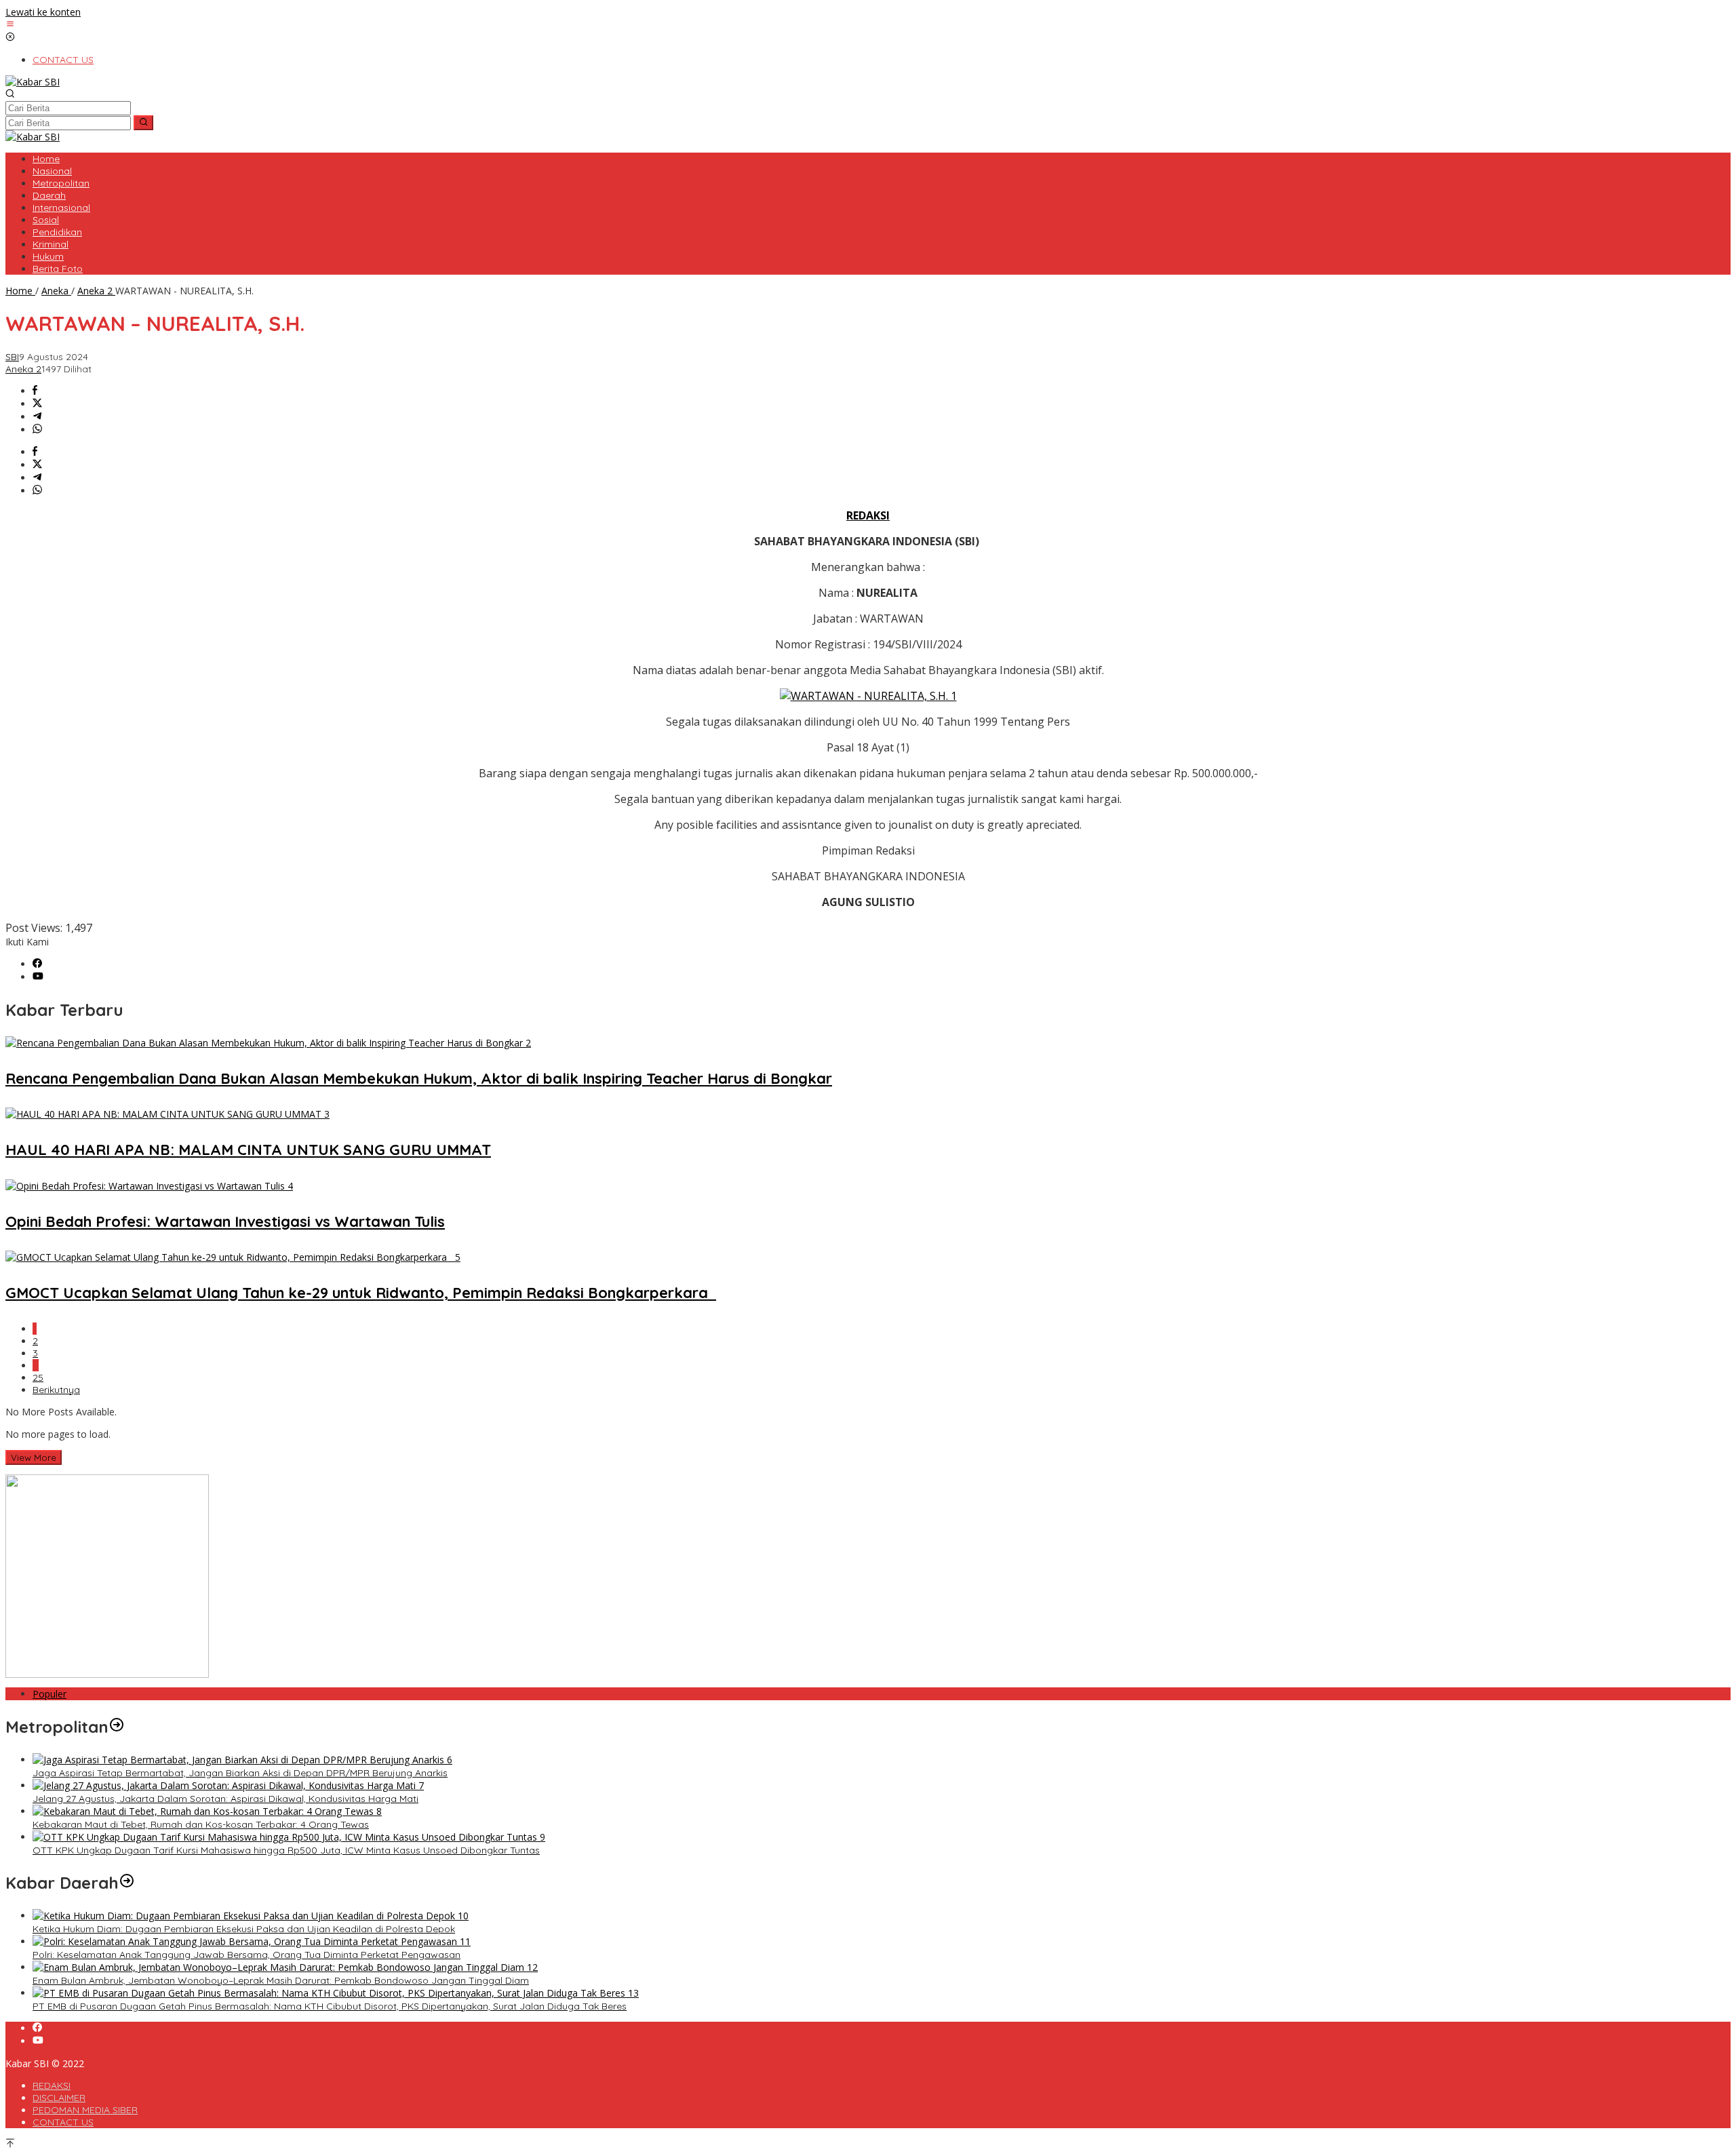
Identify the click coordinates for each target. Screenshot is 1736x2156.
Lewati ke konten (43, 12)
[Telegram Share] (37, 417)
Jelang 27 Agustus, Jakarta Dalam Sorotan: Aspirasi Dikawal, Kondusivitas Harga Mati (225, 1799)
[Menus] (10, 25)
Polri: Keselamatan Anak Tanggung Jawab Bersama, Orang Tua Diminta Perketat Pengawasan (246, 1955)
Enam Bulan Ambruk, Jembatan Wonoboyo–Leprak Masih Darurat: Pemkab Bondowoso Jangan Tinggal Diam (281, 1980)
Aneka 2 (23, 369)
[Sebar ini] (35, 391)
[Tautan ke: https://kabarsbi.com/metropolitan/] (117, 1727)
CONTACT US (63, 2122)
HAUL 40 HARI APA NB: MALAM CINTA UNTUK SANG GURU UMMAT (248, 1150)
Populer (50, 1694)
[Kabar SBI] (33, 82)
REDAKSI (52, 2085)
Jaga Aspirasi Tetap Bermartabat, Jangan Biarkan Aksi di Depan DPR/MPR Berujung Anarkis (240, 1773)
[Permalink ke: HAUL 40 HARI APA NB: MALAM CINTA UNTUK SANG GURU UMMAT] (167, 1114)
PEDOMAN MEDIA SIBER (85, 2110)
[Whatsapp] (37, 430)
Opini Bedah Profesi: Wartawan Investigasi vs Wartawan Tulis (225, 1221)
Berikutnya (56, 1390)
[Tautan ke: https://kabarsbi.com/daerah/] (127, 1883)
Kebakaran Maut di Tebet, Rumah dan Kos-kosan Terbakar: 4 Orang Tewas (201, 1824)
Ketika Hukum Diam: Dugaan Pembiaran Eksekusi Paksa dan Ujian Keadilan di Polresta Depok (244, 1929)
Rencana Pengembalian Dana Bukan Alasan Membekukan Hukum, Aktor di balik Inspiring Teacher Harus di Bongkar (419, 1078)
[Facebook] (37, 964)
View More (34, 1457)
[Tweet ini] (37, 404)
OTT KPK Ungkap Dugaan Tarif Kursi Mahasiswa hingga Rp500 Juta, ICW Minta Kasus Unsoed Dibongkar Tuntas (286, 1850)
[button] (143, 123)
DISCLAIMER (59, 2098)
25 (38, 1377)
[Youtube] (38, 977)
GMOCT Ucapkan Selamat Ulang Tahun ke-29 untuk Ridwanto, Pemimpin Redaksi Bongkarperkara (361, 1293)
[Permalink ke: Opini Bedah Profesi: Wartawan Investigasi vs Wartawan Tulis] (149, 1186)
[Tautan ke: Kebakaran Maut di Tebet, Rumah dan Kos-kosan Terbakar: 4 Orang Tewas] (207, 1811)
